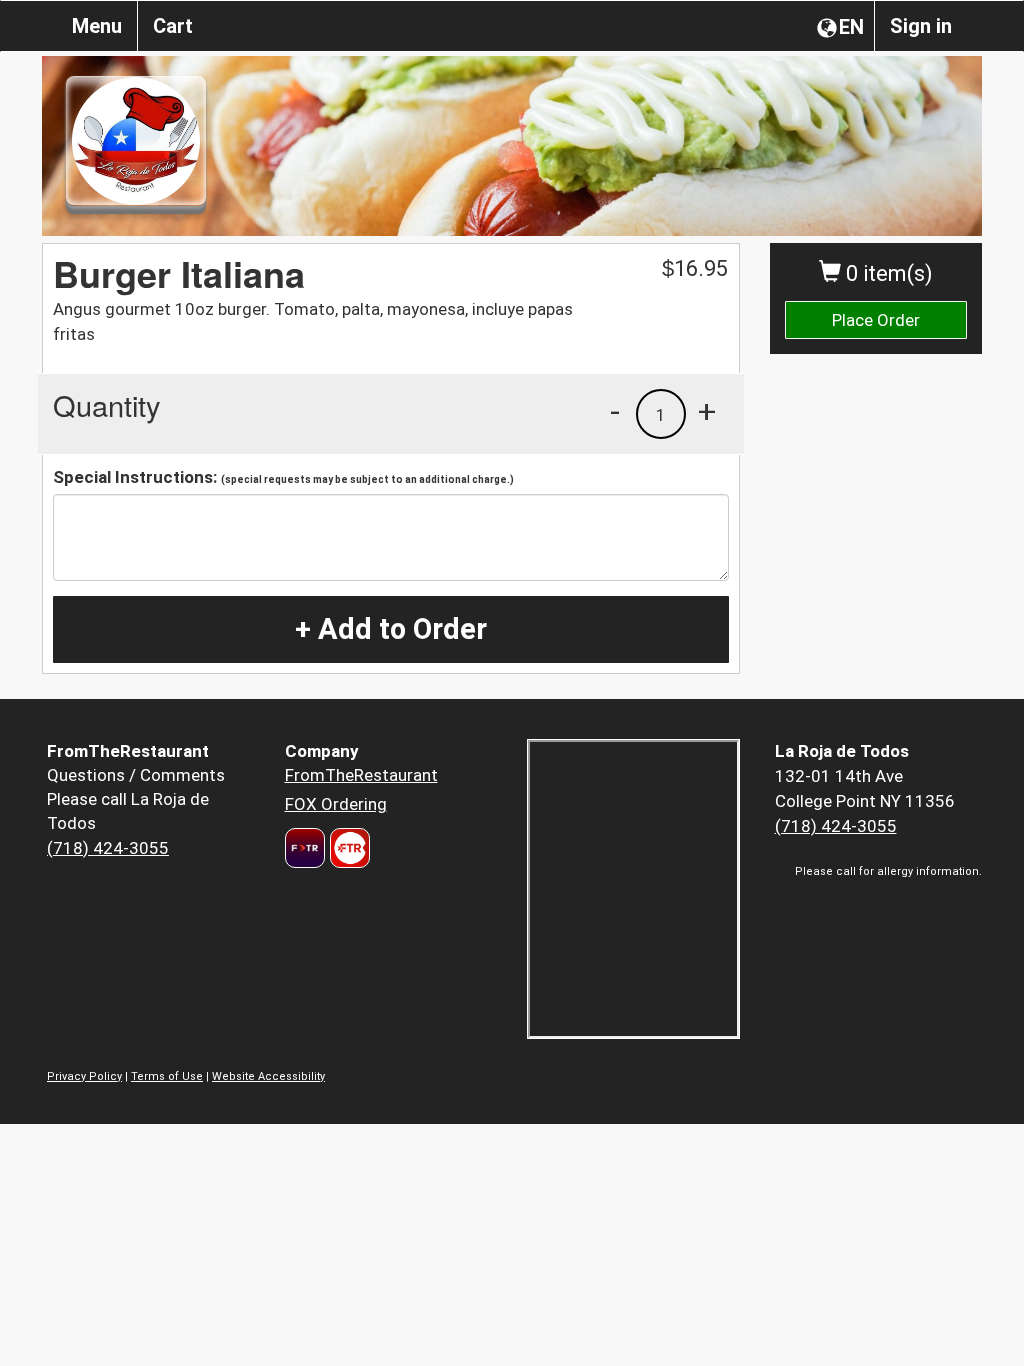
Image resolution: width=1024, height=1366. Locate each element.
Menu (97, 26)
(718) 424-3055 (108, 848)
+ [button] (707, 411)
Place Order (876, 320)
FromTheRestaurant (361, 775)
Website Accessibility (268, 1076)
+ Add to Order (391, 629)
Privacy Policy (84, 1076)
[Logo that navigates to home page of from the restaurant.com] (305, 848)
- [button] (615, 411)
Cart (173, 26)
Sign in (921, 26)
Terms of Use (167, 1076)
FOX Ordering (336, 804)
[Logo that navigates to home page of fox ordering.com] (347, 848)
